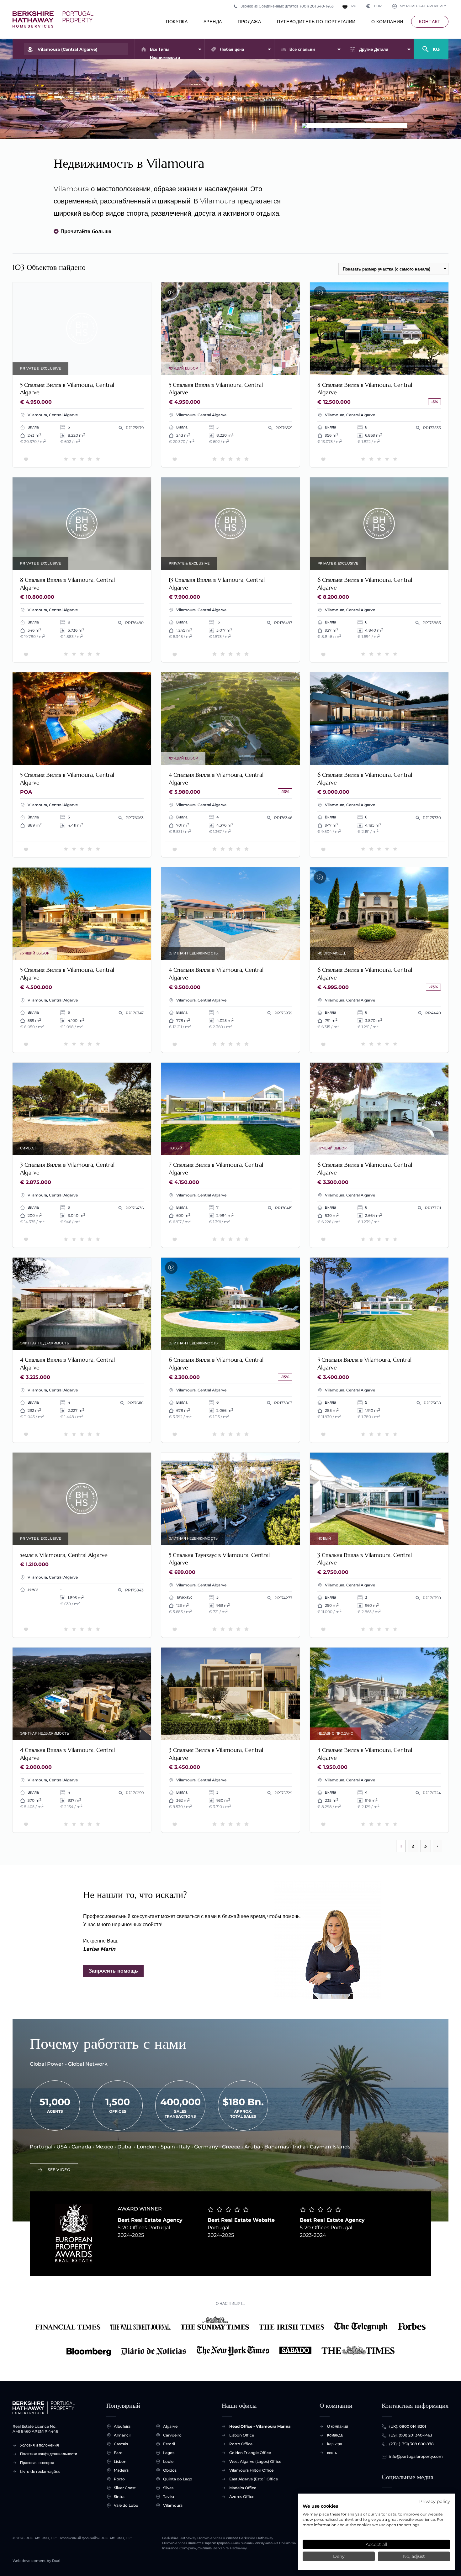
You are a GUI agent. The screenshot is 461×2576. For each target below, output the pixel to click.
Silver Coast (125, 2488)
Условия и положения (40, 2445)
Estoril (169, 2444)
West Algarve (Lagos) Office (255, 2461)
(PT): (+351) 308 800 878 (411, 2444)
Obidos (170, 2470)
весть (332, 2453)
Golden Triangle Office (250, 2453)
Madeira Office (243, 2488)
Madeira (121, 2470)
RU (354, 6)
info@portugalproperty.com (416, 2456)
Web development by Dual (36, 2561)
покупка (177, 22)
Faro (118, 2453)
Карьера (335, 2444)
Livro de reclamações (40, 2471)
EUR (374, 6)
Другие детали (374, 49)
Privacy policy (435, 2501)
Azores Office (242, 2497)
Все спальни (302, 49)
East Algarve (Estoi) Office (254, 2479)
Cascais (121, 2444)
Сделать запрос (82, 329)
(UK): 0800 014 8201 (408, 2426)
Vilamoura (173, 2505)
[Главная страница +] (53, 19)
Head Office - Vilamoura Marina (260, 2426)
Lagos (169, 2453)
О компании (387, 22)
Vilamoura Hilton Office (251, 2470)
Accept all (376, 2544)
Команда (335, 2435)
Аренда (213, 22)
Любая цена (232, 49)
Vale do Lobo (126, 2505)
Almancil (122, 2435)
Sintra (119, 2497)
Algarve (170, 2426)
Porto (119, 2479)
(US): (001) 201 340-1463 (411, 2435)
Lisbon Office (242, 2435)
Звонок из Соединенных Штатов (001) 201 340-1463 (287, 6)
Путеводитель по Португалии (316, 22)
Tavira (169, 2497)
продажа (249, 22)
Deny (339, 2556)
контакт (430, 22)
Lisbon (120, 2461)
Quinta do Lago (178, 2479)
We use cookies (320, 2506)
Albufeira (122, 2426)
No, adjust (414, 2556)
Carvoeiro (172, 2435)
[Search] (431, 46)
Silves (168, 2488)
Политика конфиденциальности (49, 2454)
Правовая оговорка (37, 2463)
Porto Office (241, 2444)
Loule (168, 2461)
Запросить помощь (113, 1971)
